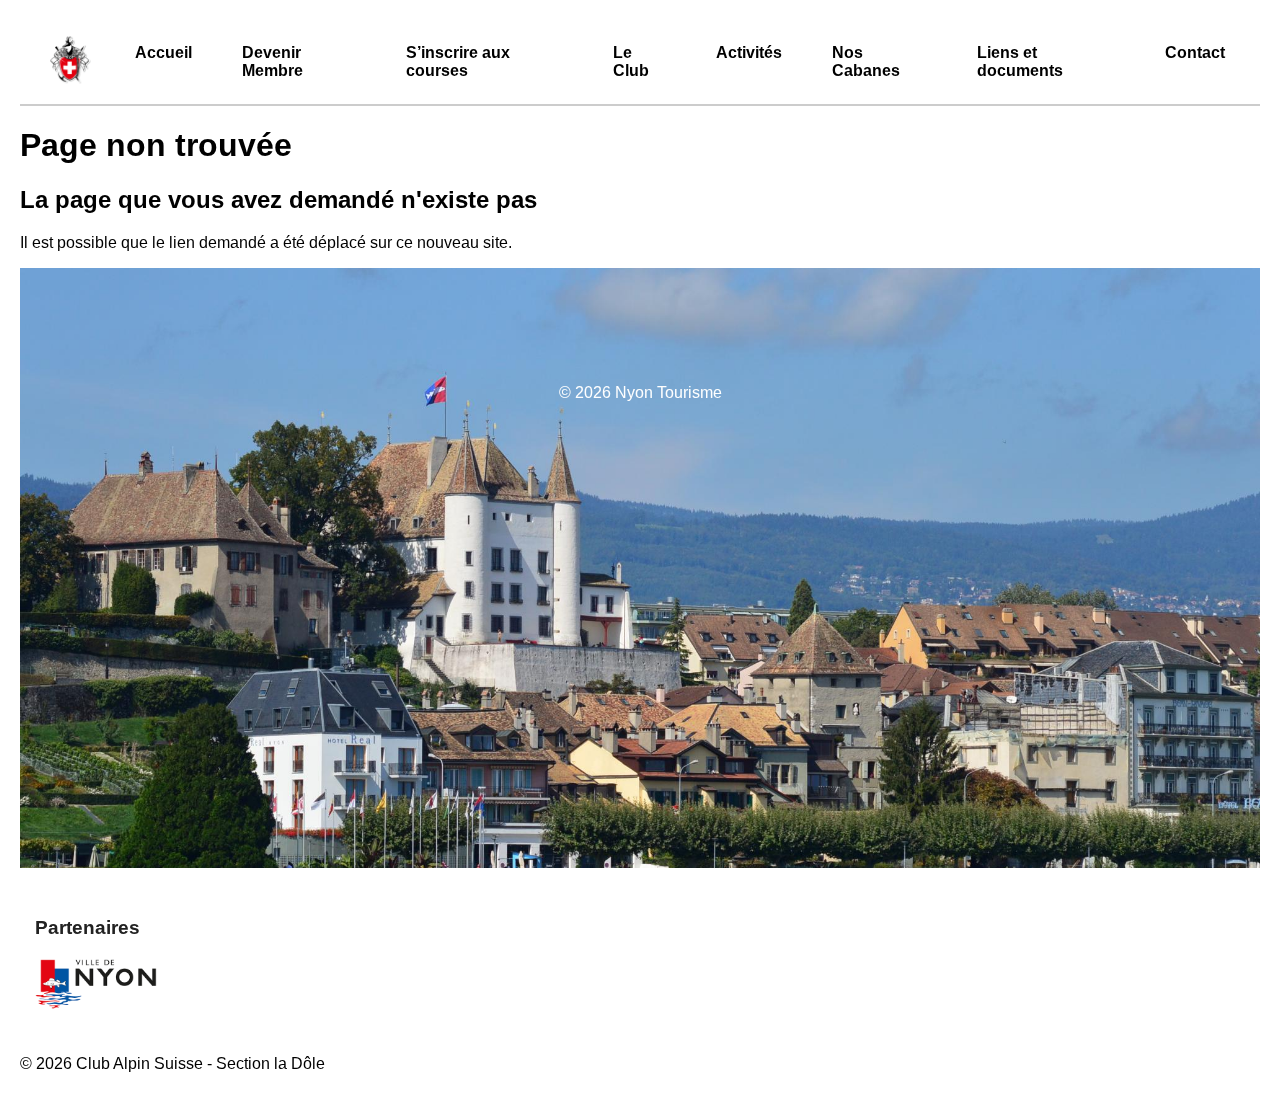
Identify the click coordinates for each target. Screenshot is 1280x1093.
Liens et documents (1020, 61)
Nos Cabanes (866, 61)
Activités (749, 52)
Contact (1195, 52)
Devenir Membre (272, 61)
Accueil (163, 52)
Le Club (631, 61)
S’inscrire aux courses (458, 61)
